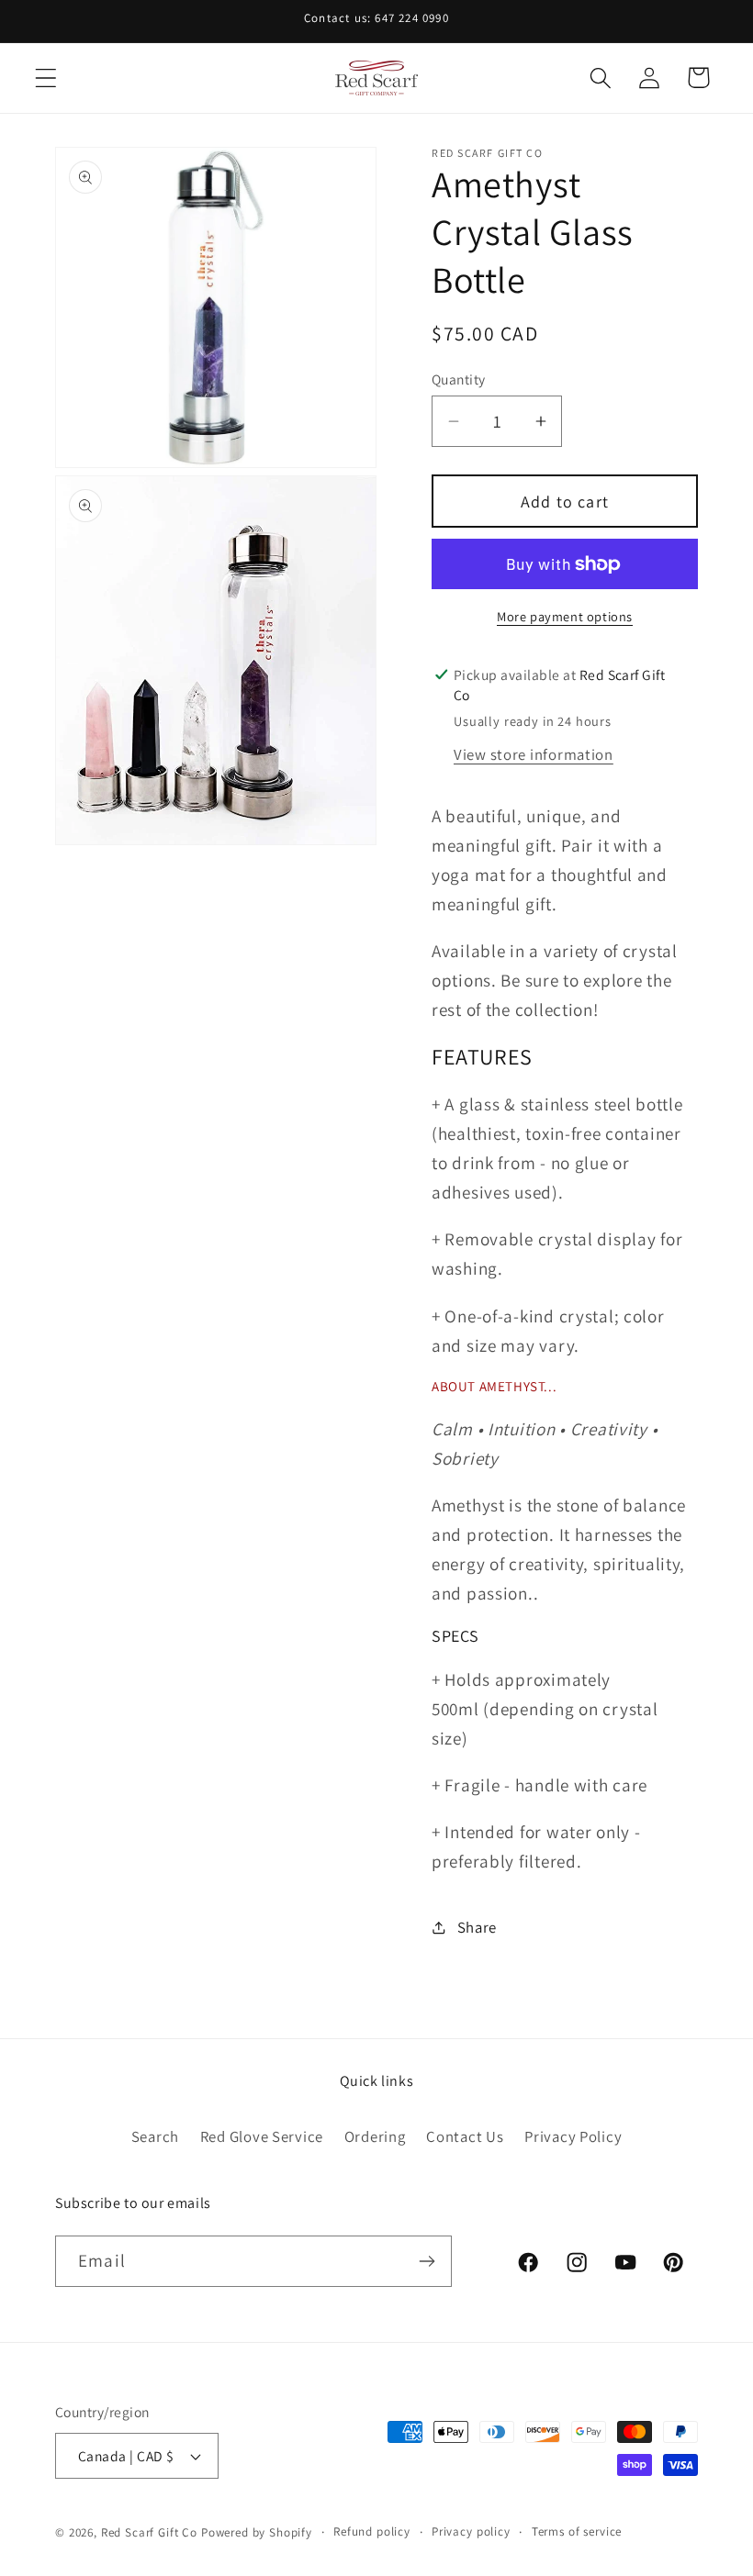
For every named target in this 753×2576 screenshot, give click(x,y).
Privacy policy (471, 2531)
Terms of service (577, 2531)
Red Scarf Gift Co (149, 2532)
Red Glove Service (262, 2136)
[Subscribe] (427, 2261)
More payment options (565, 616)
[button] (46, 78)
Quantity (459, 379)
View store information (534, 754)
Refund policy (372, 2531)
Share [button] (477, 1927)
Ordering (375, 2136)
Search (155, 2136)
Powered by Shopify (257, 2532)
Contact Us (465, 2136)
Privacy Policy (573, 2136)
